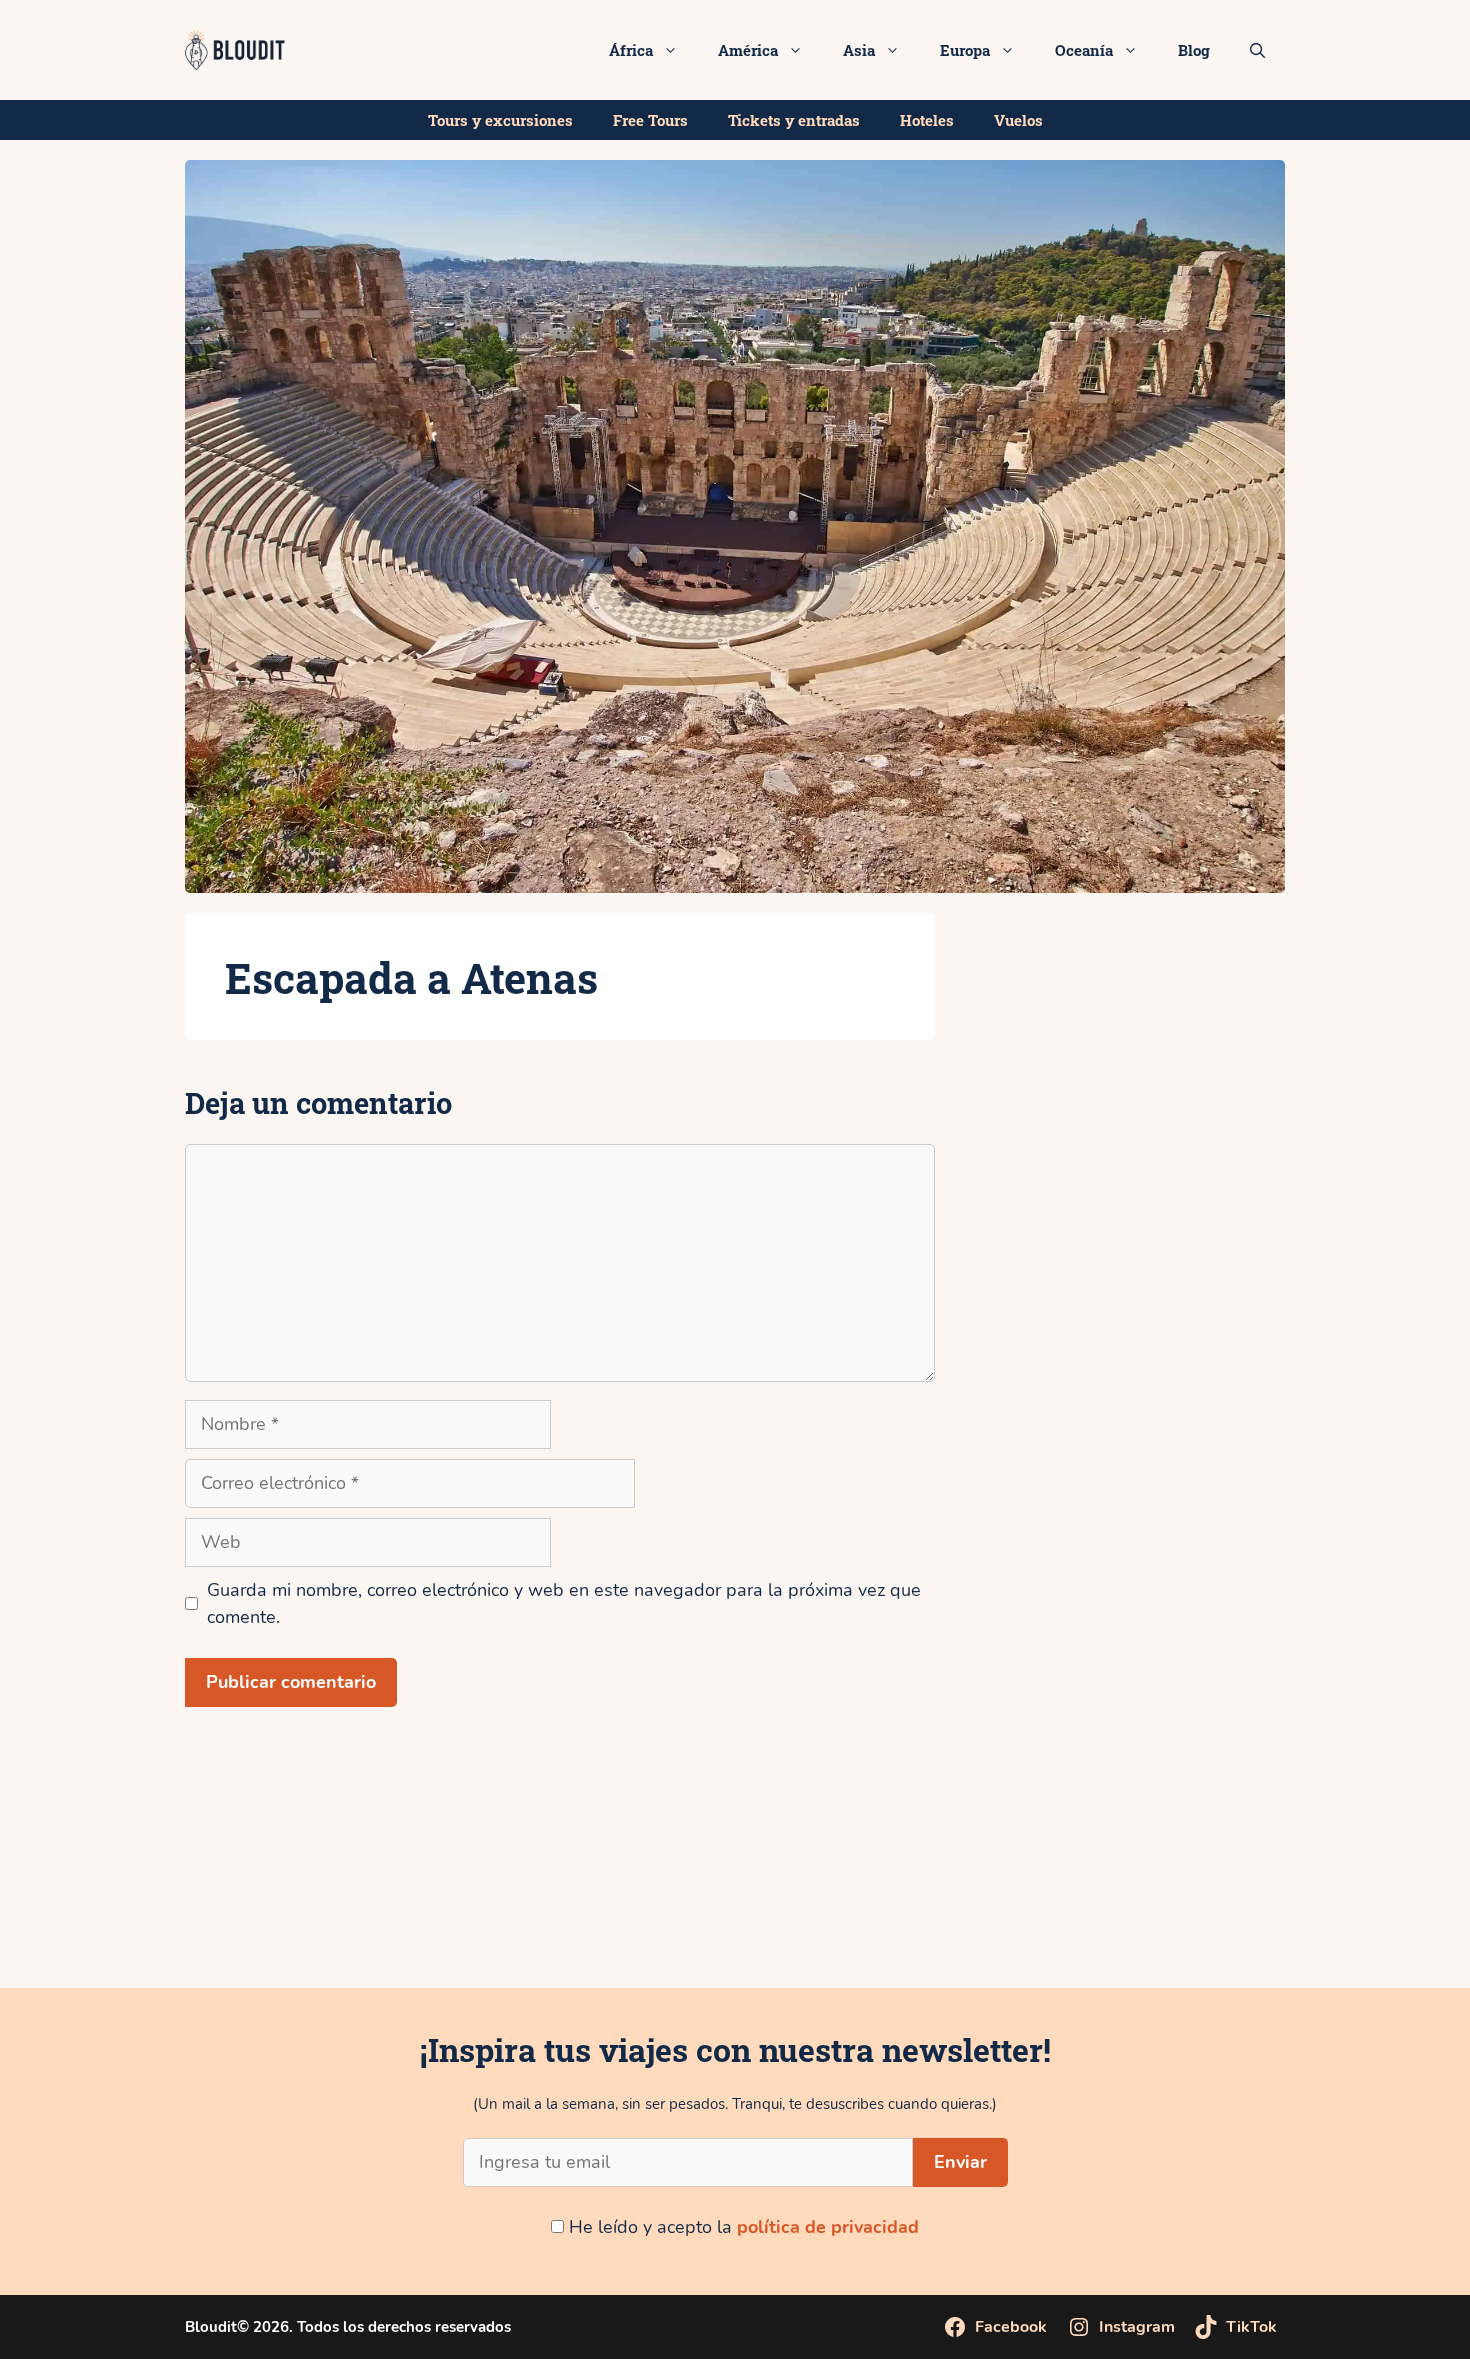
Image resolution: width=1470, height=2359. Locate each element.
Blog (1194, 50)
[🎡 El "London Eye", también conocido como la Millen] (367, 1907)
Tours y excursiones (500, 120)
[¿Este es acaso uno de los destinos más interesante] (857, 1907)
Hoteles (927, 120)
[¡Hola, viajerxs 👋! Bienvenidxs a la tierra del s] (1347, 1907)
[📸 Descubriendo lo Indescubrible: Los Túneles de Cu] (122, 1907)
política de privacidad (828, 2227)
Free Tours (650, 120)
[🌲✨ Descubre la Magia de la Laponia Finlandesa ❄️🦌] (1102, 1907)
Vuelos (1018, 120)
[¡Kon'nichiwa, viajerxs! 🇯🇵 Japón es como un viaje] (612, 1907)
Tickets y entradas (794, 120)
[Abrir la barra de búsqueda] (1257, 50)
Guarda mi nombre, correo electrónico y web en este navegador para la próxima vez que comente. (564, 1603)
